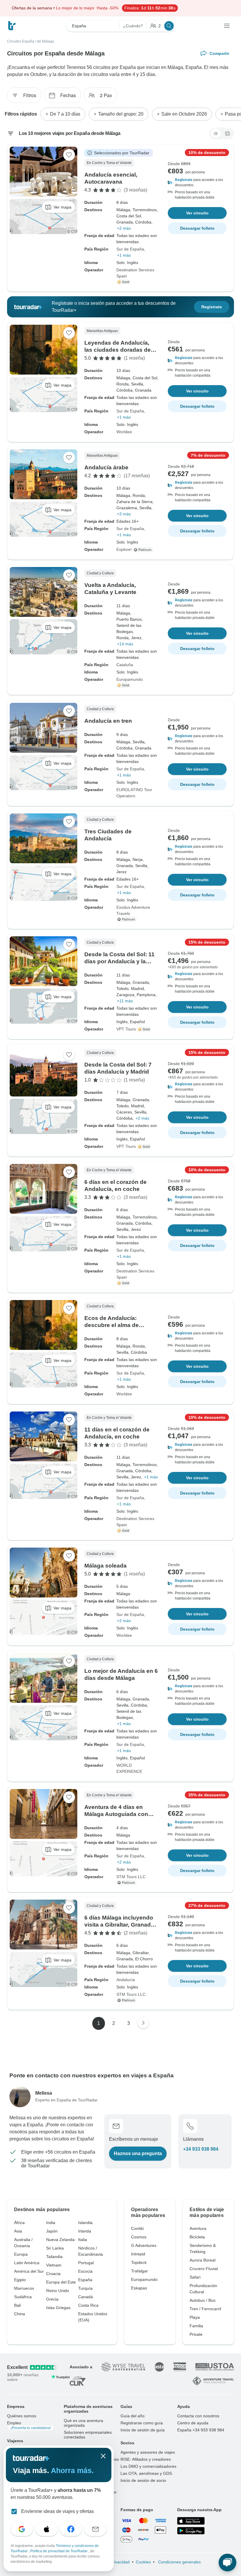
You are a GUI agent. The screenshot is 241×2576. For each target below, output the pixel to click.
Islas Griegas (58, 2308)
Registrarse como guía (142, 2423)
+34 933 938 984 (201, 2149)
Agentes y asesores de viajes (148, 2452)
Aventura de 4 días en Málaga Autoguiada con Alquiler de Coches (116, 1814)
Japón (52, 2231)
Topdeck (139, 2262)
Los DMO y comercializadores (148, 2466)
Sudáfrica (23, 2297)
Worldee (124, 432)
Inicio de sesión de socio (143, 2480)
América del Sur (29, 2271)
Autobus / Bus (202, 2300)
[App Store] (191, 2521)
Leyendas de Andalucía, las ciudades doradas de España (118, 350)
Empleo (29, 2425)
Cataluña (125, 665)
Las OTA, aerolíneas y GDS (146, 2473)
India (51, 2223)
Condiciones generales (179, 2562)
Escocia (85, 2271)
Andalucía (126, 1980)
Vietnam (54, 2265)
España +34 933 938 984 (201, 2430)
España (85, 2280)
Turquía (85, 2288)
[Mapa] (227, 133)
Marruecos (24, 2288)
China (20, 2314)
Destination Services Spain (135, 273)
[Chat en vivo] (227, 2563)
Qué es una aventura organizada (83, 2423)
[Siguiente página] (143, 2023)
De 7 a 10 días (65, 114)
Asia (18, 2231)
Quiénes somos (22, 2416)
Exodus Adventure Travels (133, 910)
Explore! (124, 549)
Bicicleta (197, 2237)
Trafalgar (139, 2271)
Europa (21, 2254)
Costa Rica (88, 2305)
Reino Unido (58, 2291)
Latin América (27, 2263)
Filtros (30, 95)
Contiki (137, 2228)
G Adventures (144, 2245)
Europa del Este (61, 2282)
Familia (196, 2326)
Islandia (85, 2223)
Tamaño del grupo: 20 (121, 114)
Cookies (143, 2562)
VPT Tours (126, 1029)
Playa (195, 2317)
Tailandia (54, 2257)
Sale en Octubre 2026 (184, 114)
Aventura (198, 2228)
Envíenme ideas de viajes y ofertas (57, 2511)
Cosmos (139, 2237)
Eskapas (139, 2288)
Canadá (86, 2297)
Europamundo (130, 679)
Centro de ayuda (193, 2423)
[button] (197, 182)
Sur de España (130, 249)
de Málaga (46, 41)
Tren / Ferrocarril (205, 2309)
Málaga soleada (106, 1566)
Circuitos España (21, 41)
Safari (195, 2277)
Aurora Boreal (202, 2260)
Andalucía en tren (108, 721)
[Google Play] (191, 2531)
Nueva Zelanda (60, 2240)
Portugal (86, 2263)
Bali (17, 2305)
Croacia (53, 2274)
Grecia (52, 2299)
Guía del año (133, 2416)
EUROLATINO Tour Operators (134, 793)
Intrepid (138, 2254)
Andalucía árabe (106, 467)
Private (196, 2334)
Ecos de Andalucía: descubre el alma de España (112, 1325)
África (19, 2223)
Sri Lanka (55, 2248)
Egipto (20, 2280)
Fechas (68, 95)
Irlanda (85, 2231)
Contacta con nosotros (198, 2416)
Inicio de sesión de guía (143, 2430)
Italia (83, 2240)
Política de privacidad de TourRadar (59, 2551)
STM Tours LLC (131, 1877)
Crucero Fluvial (204, 2269)
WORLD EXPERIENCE (129, 1768)
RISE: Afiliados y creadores (146, 2459)
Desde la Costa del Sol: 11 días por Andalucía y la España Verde (119, 961)
